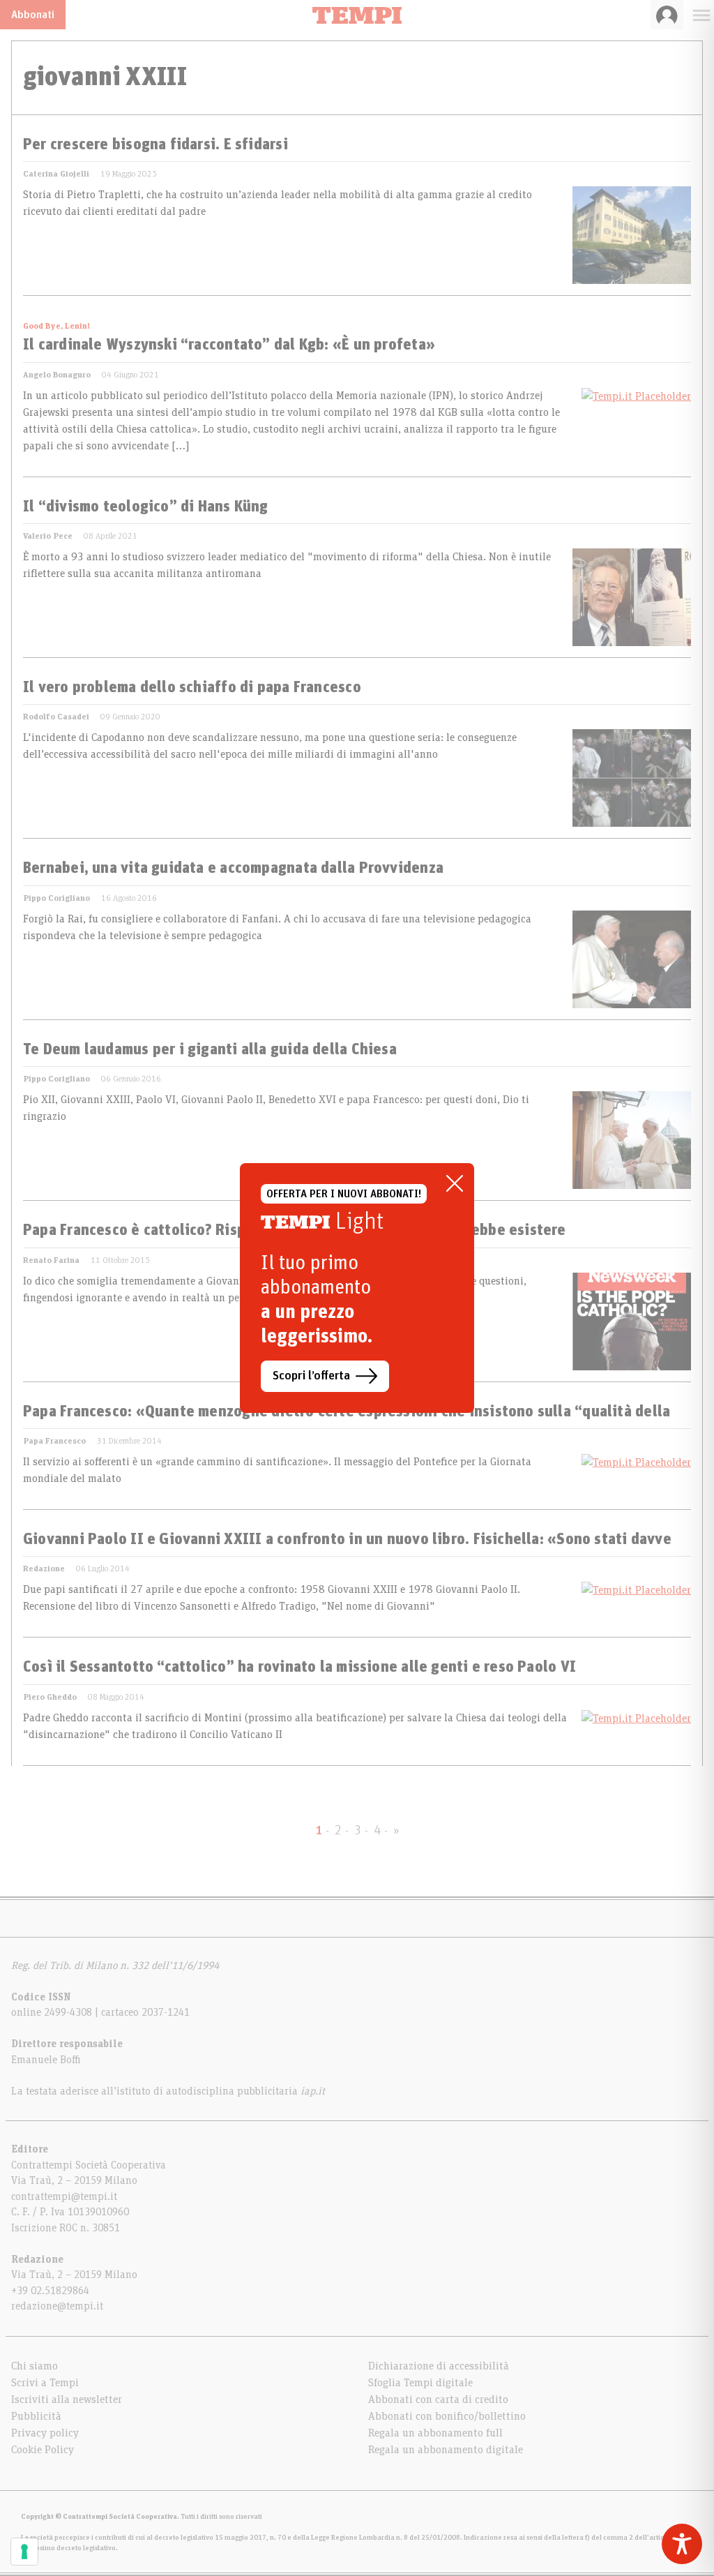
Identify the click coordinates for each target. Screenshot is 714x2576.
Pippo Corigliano (56, 898)
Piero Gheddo (50, 1697)
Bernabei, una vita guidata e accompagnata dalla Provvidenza (233, 869)
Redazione (44, 1568)
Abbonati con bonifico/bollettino (447, 2416)
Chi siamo (35, 2366)
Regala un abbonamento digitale (446, 2450)
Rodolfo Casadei (56, 717)
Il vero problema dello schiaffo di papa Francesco (192, 688)
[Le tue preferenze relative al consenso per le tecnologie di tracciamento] (24, 2552)
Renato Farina (51, 1260)
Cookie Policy (43, 2450)
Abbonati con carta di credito (438, 2399)
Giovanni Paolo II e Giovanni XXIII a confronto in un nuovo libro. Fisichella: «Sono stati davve (347, 1540)
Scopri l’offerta (311, 1376)
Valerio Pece (48, 536)
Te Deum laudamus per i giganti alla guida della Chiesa (210, 1050)
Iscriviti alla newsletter (67, 2399)
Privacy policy (45, 2433)
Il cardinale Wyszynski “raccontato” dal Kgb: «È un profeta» (229, 345)
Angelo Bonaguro (57, 375)
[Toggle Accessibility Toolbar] (682, 2544)
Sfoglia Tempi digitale (420, 2383)
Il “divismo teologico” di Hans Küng (146, 507)
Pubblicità (36, 2416)
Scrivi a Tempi (45, 2383)
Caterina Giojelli (56, 174)
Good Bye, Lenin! (56, 326)
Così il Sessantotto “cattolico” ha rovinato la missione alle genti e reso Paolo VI (299, 1668)
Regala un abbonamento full (435, 2433)
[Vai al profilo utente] (667, 15)
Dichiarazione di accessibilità (439, 2366)
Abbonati (33, 15)
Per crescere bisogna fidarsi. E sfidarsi (155, 145)
